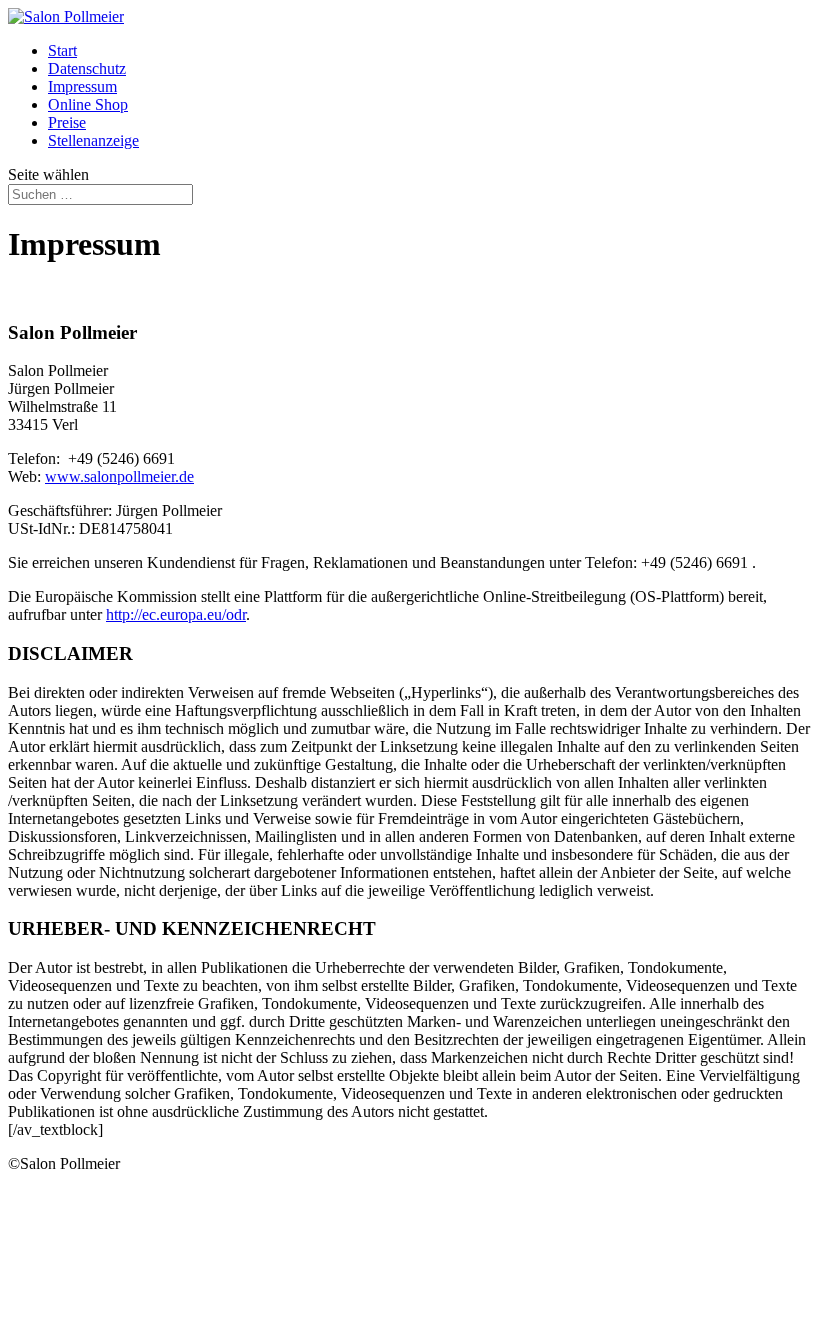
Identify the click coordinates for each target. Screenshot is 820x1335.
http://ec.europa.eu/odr (176, 614)
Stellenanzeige (93, 140)
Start (62, 50)
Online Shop (88, 104)
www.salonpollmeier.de (119, 476)
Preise (67, 122)
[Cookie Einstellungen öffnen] (158, 1317)
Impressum (82, 86)
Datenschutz (87, 68)
